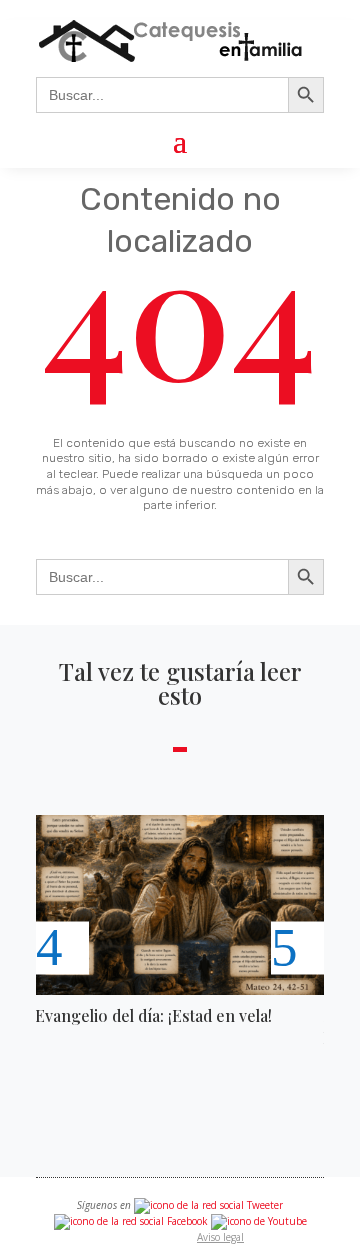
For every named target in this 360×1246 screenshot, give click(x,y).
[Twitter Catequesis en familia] (208, 1205)
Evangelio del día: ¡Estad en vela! (153, 1015)
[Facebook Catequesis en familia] (131, 1221)
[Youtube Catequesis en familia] (259, 1221)
